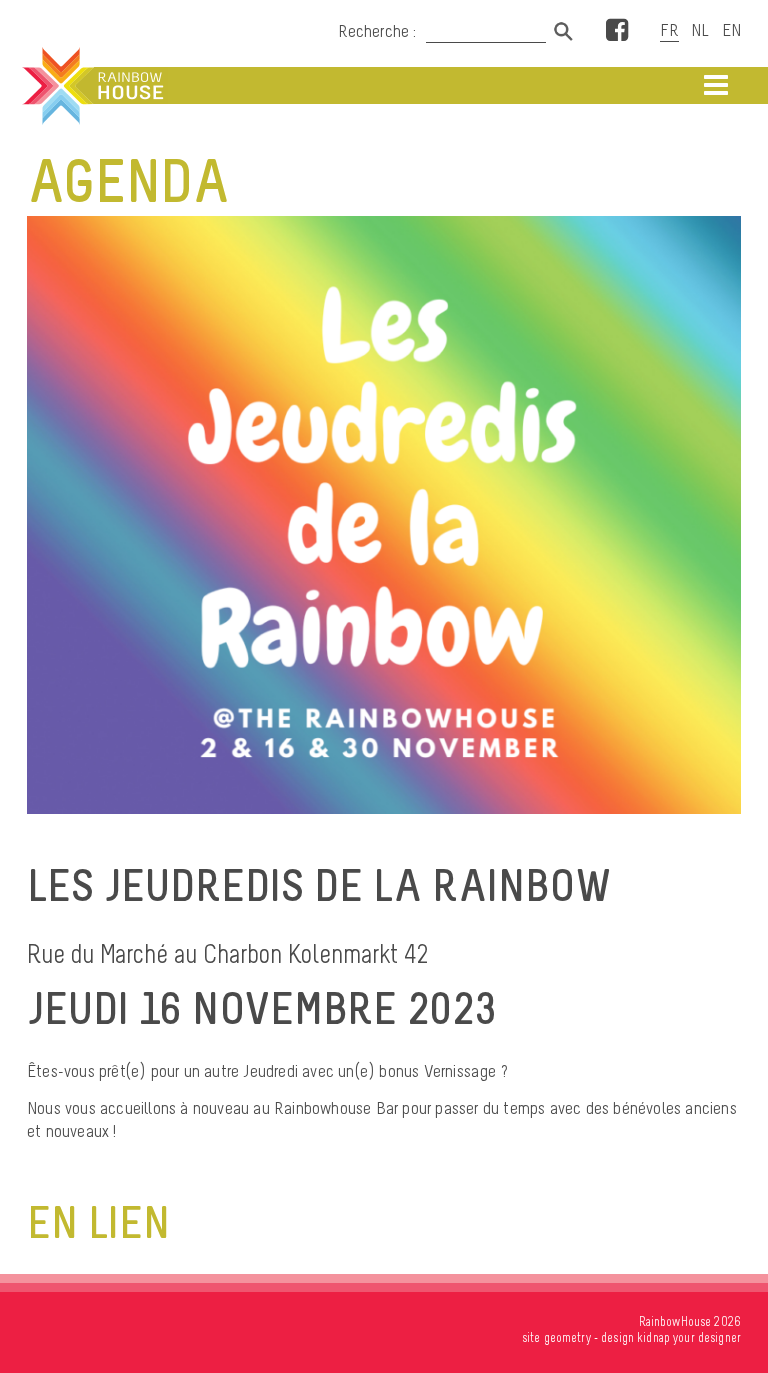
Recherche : (379, 31)
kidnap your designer (689, 1337)
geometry (567, 1337)
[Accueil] (91, 86)
